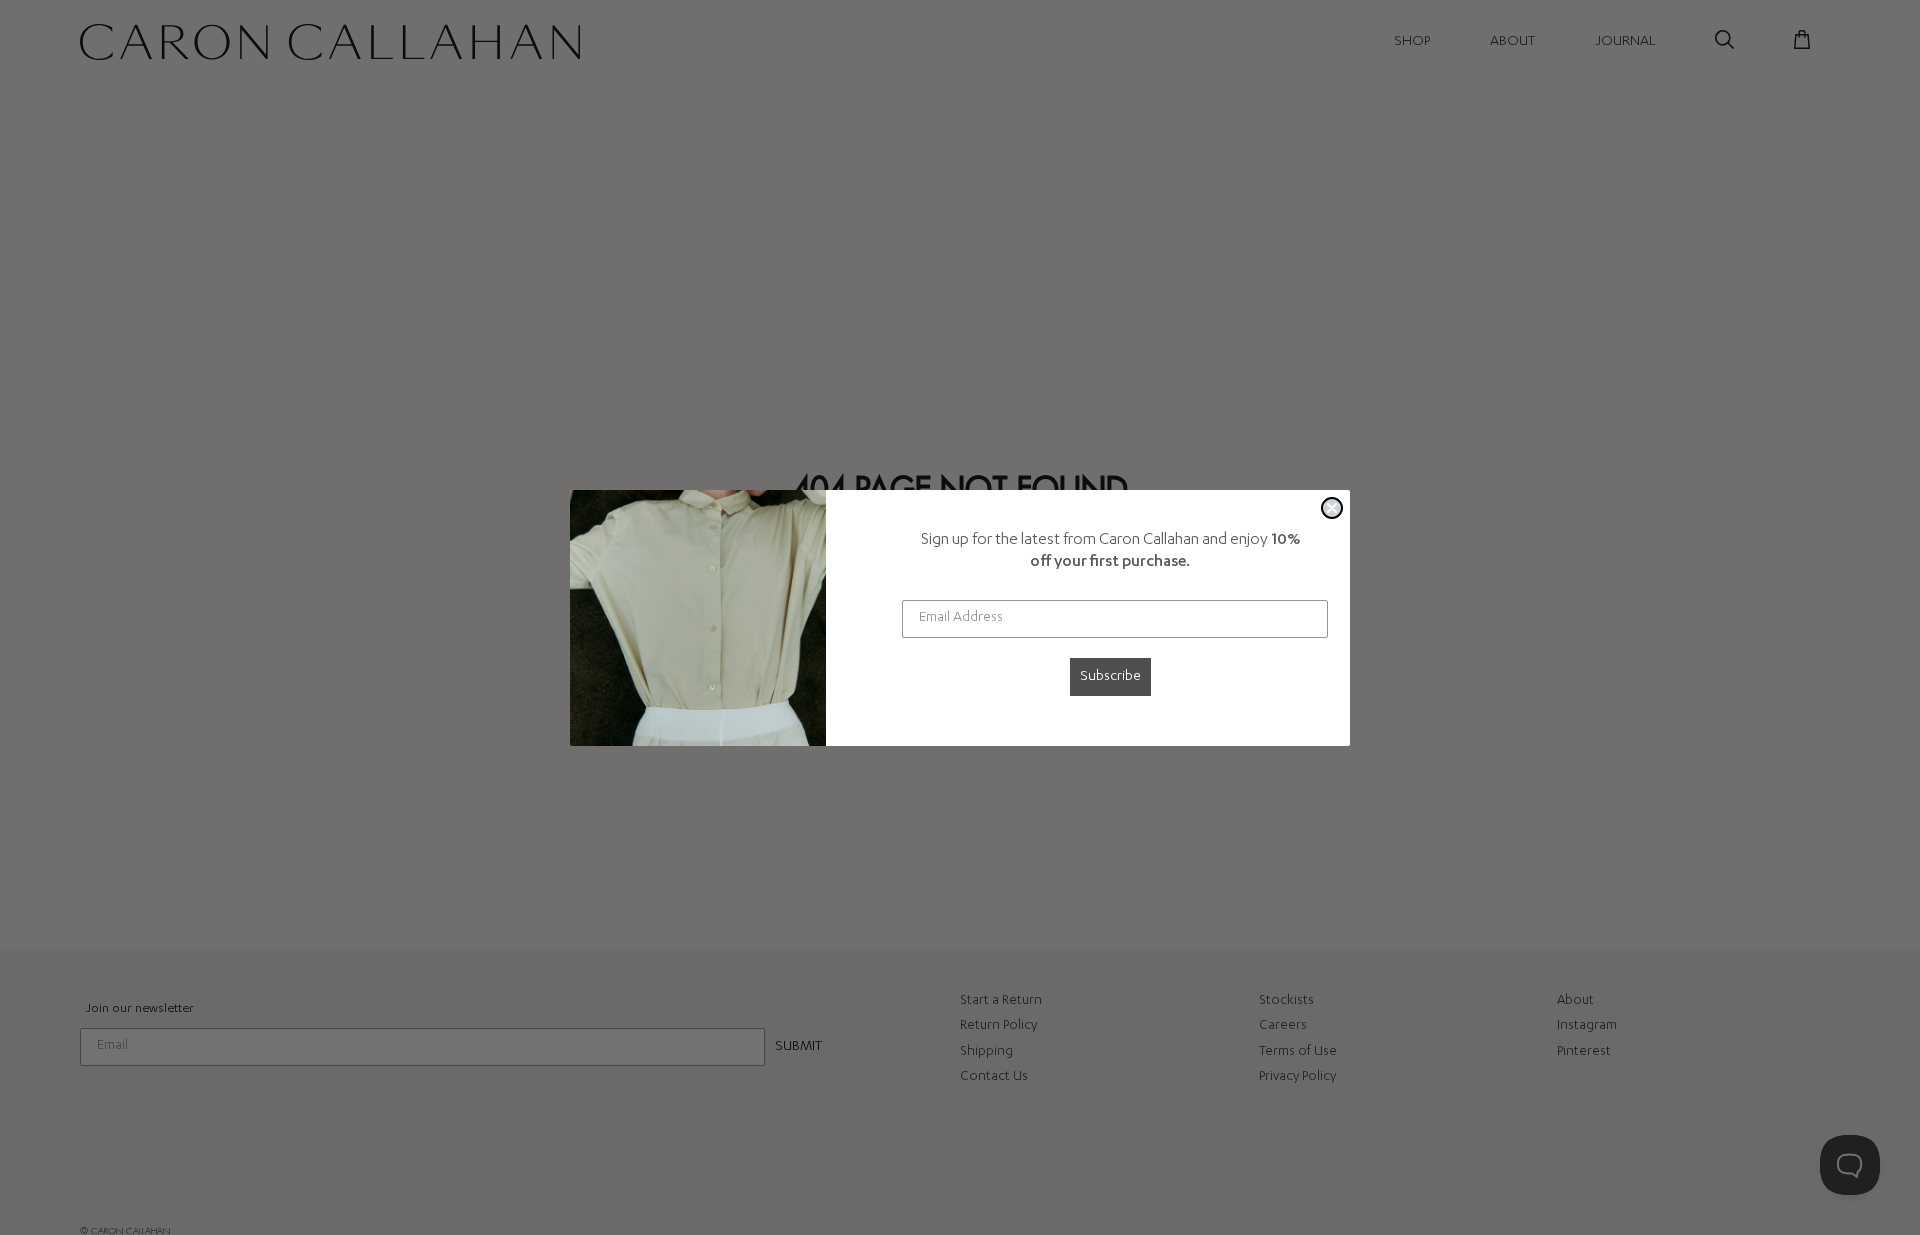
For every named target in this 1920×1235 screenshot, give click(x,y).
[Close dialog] (1332, 508)
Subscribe (1110, 677)
